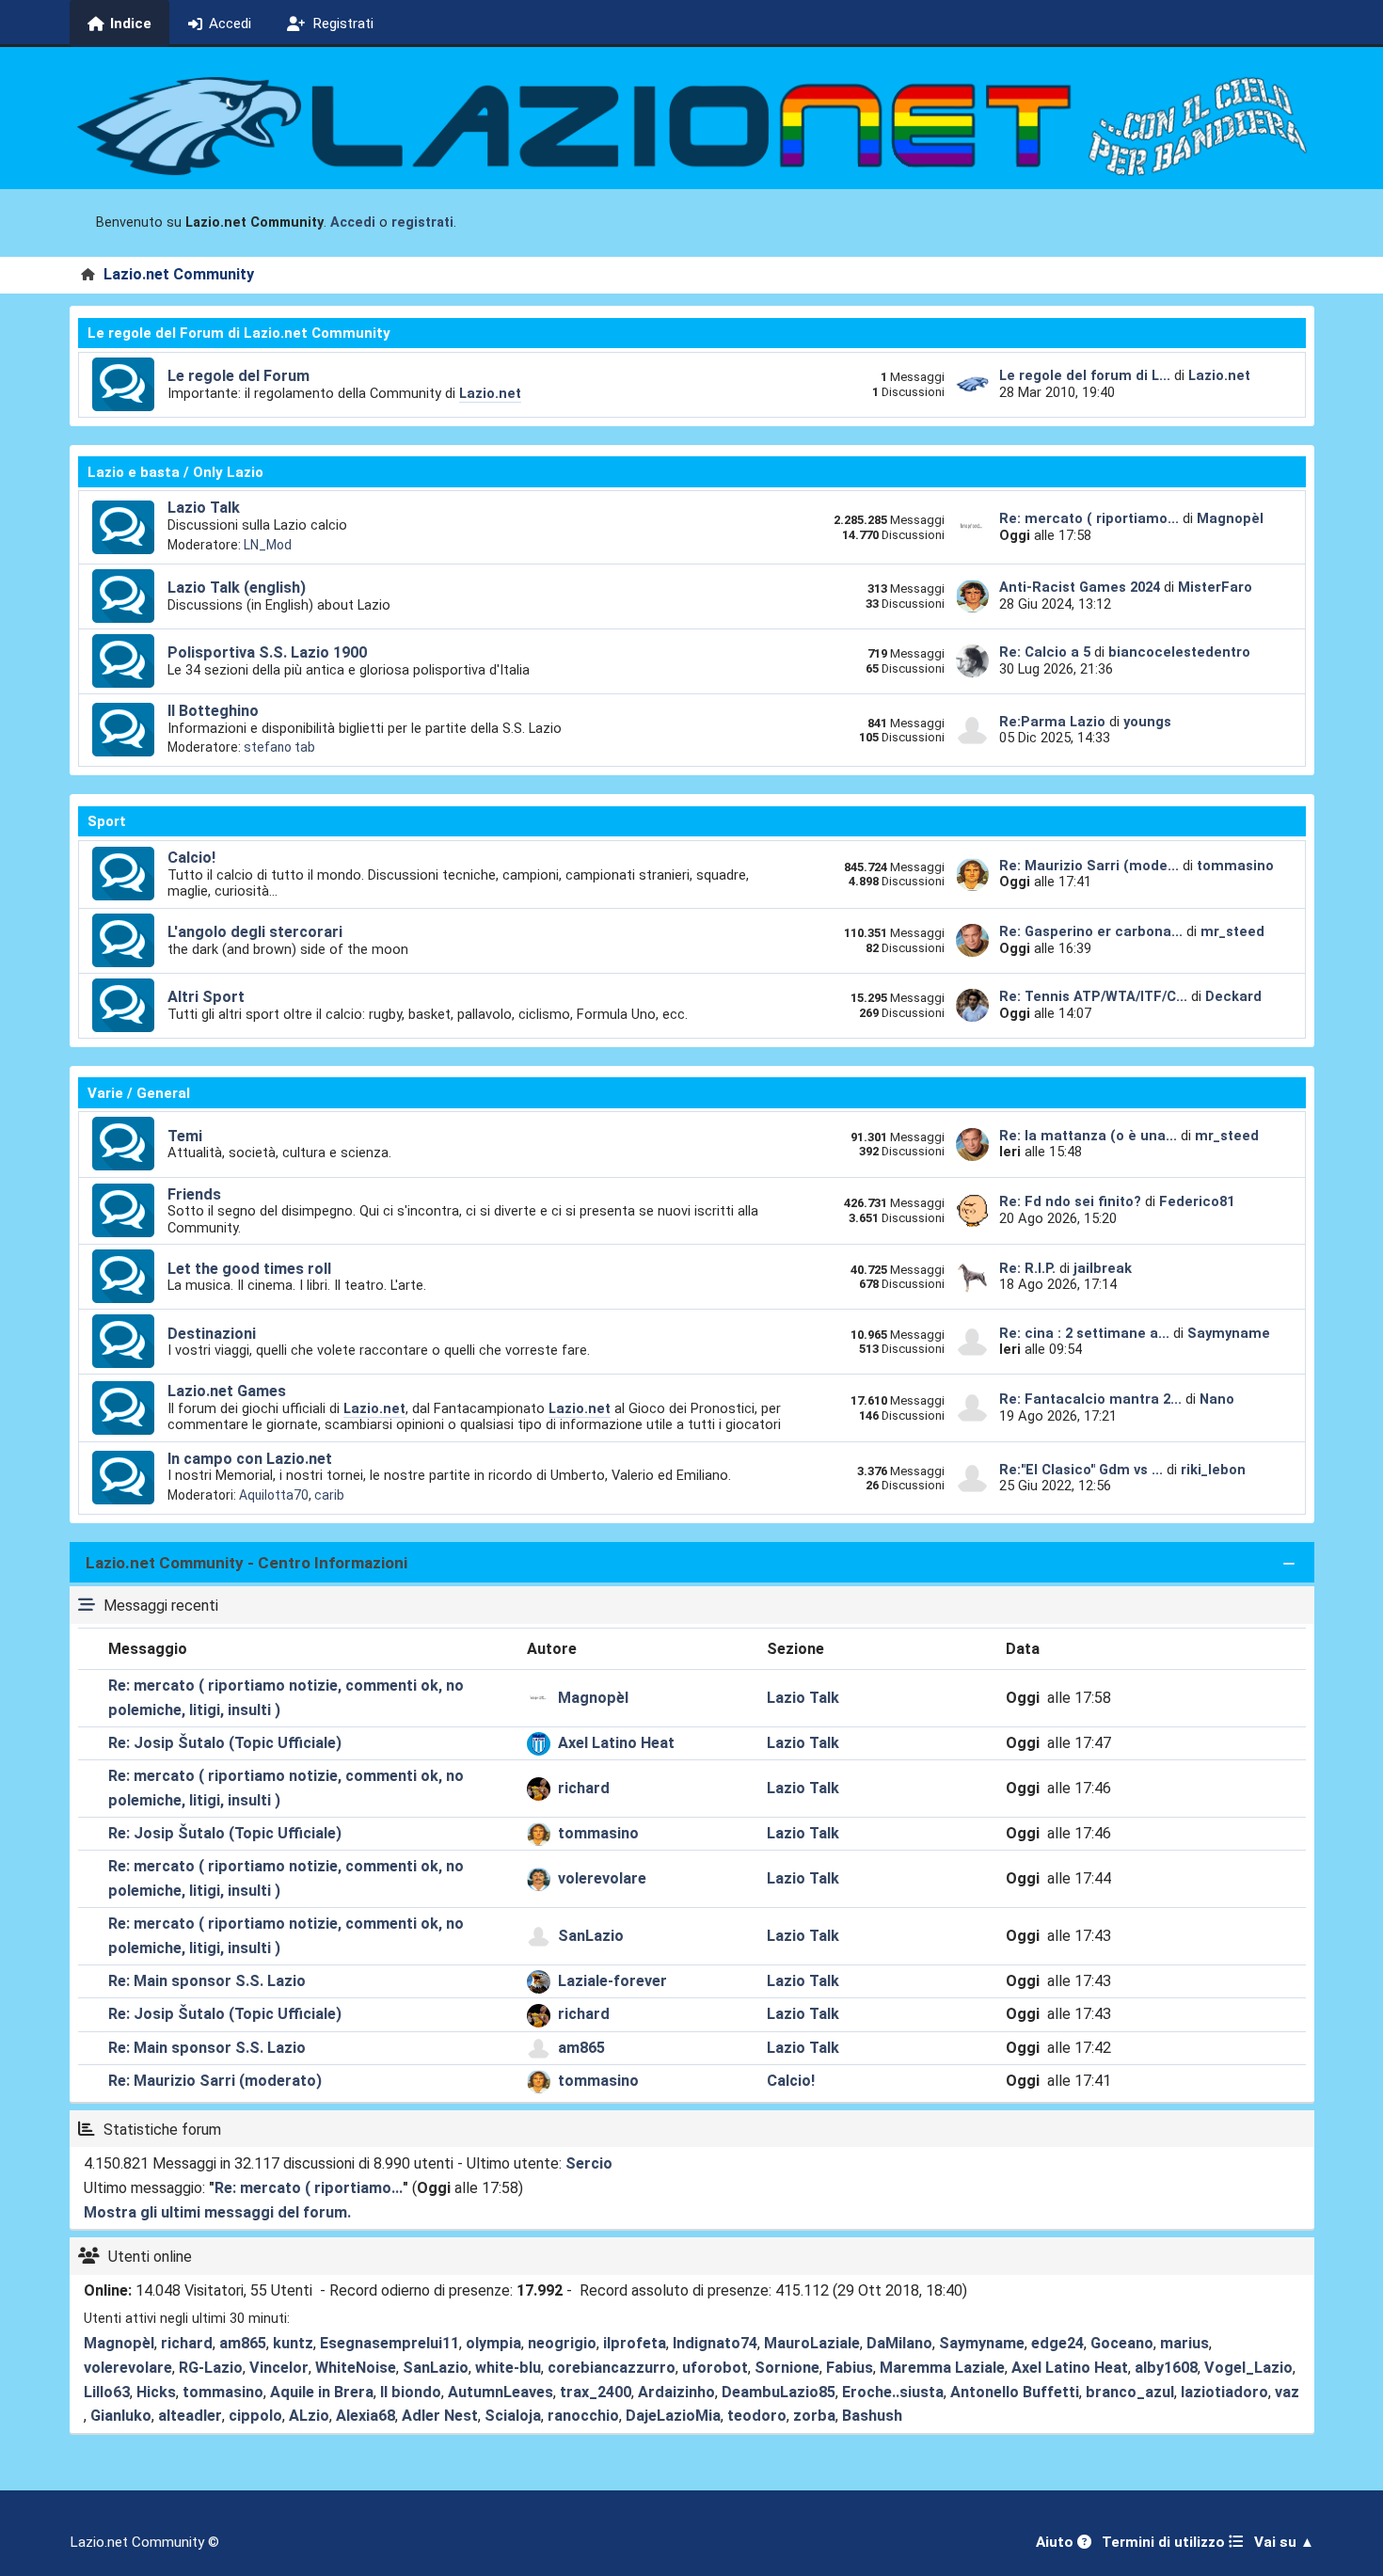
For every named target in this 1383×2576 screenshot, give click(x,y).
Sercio (589, 2163)
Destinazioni (212, 1334)
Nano (1217, 1399)
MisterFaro (1215, 587)
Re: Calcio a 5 (1045, 652)
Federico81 (1197, 1201)
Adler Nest (440, 2416)
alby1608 (1166, 2368)
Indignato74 (715, 2343)
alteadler (190, 2416)
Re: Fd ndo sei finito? (1072, 1201)
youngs (1147, 722)
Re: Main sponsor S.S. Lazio (207, 1981)
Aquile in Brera (322, 2392)
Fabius (850, 2368)
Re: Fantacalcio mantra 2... (1090, 1399)
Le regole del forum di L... (1085, 375)
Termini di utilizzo (1165, 2542)
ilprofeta (635, 2343)
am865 (581, 2048)
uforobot (715, 2368)
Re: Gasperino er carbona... (1091, 931)
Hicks (156, 2392)
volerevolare (602, 1878)
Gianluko (121, 2416)
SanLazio (591, 1936)
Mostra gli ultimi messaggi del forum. (217, 2212)
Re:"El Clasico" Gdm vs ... (1081, 1470)
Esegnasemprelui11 (389, 2343)
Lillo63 (107, 2392)
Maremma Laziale (942, 2368)
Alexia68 (366, 2416)
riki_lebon (1213, 1470)
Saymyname (1229, 1333)
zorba (814, 2416)
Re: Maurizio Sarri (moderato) (215, 2081)
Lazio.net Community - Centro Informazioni (246, 1563)
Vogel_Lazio (1248, 2368)
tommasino (1235, 866)
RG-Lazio (211, 2368)
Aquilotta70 (274, 1495)
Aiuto (1057, 2542)
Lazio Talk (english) (237, 588)
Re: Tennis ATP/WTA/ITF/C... (1093, 996)
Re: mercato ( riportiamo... (1089, 518)
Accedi (353, 223)
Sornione (787, 2368)
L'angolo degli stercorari (255, 932)
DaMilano (899, 2343)
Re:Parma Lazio (1054, 722)
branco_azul (1130, 2392)
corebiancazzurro (612, 2368)
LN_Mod (268, 545)
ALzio (309, 2416)
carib (329, 1495)
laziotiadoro (1224, 2392)
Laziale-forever (612, 1981)
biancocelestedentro (1179, 652)
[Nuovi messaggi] (123, 385)
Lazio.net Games (227, 1391)
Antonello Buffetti (1015, 2392)
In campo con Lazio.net (250, 1459)
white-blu (508, 2368)
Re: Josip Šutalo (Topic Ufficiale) (225, 1743)
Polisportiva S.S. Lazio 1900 (267, 652)
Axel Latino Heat (616, 1743)
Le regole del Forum (238, 376)
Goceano (1122, 2343)
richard (584, 1788)
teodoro (757, 2416)
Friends (194, 1194)
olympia (493, 2343)
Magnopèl (1230, 518)
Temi (185, 1136)
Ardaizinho (676, 2392)
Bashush (872, 2416)
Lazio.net (490, 393)
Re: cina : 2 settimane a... (1084, 1333)
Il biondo (411, 2392)
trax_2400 (596, 2392)
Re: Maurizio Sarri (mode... (1089, 866)
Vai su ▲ (1284, 2542)
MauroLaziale (812, 2343)
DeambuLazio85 (779, 2392)
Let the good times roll (249, 1269)
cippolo (255, 2416)
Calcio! (191, 858)
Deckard (1233, 996)
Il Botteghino (213, 711)
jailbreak (1103, 1268)
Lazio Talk (204, 508)
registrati (422, 223)
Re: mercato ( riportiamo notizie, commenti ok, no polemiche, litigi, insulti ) (286, 1698)
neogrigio (562, 2343)
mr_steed (1232, 931)
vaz (1287, 2392)
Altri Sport (206, 997)
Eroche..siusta (893, 2392)
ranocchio (583, 2416)
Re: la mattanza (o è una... (1088, 1136)
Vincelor (279, 2368)
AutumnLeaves (501, 2392)
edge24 (1057, 2343)
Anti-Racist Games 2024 (1080, 587)
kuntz (293, 2343)
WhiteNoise (356, 2368)
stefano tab (279, 747)
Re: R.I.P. (1029, 1268)
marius (1184, 2343)
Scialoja (513, 2416)
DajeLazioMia (673, 2416)
